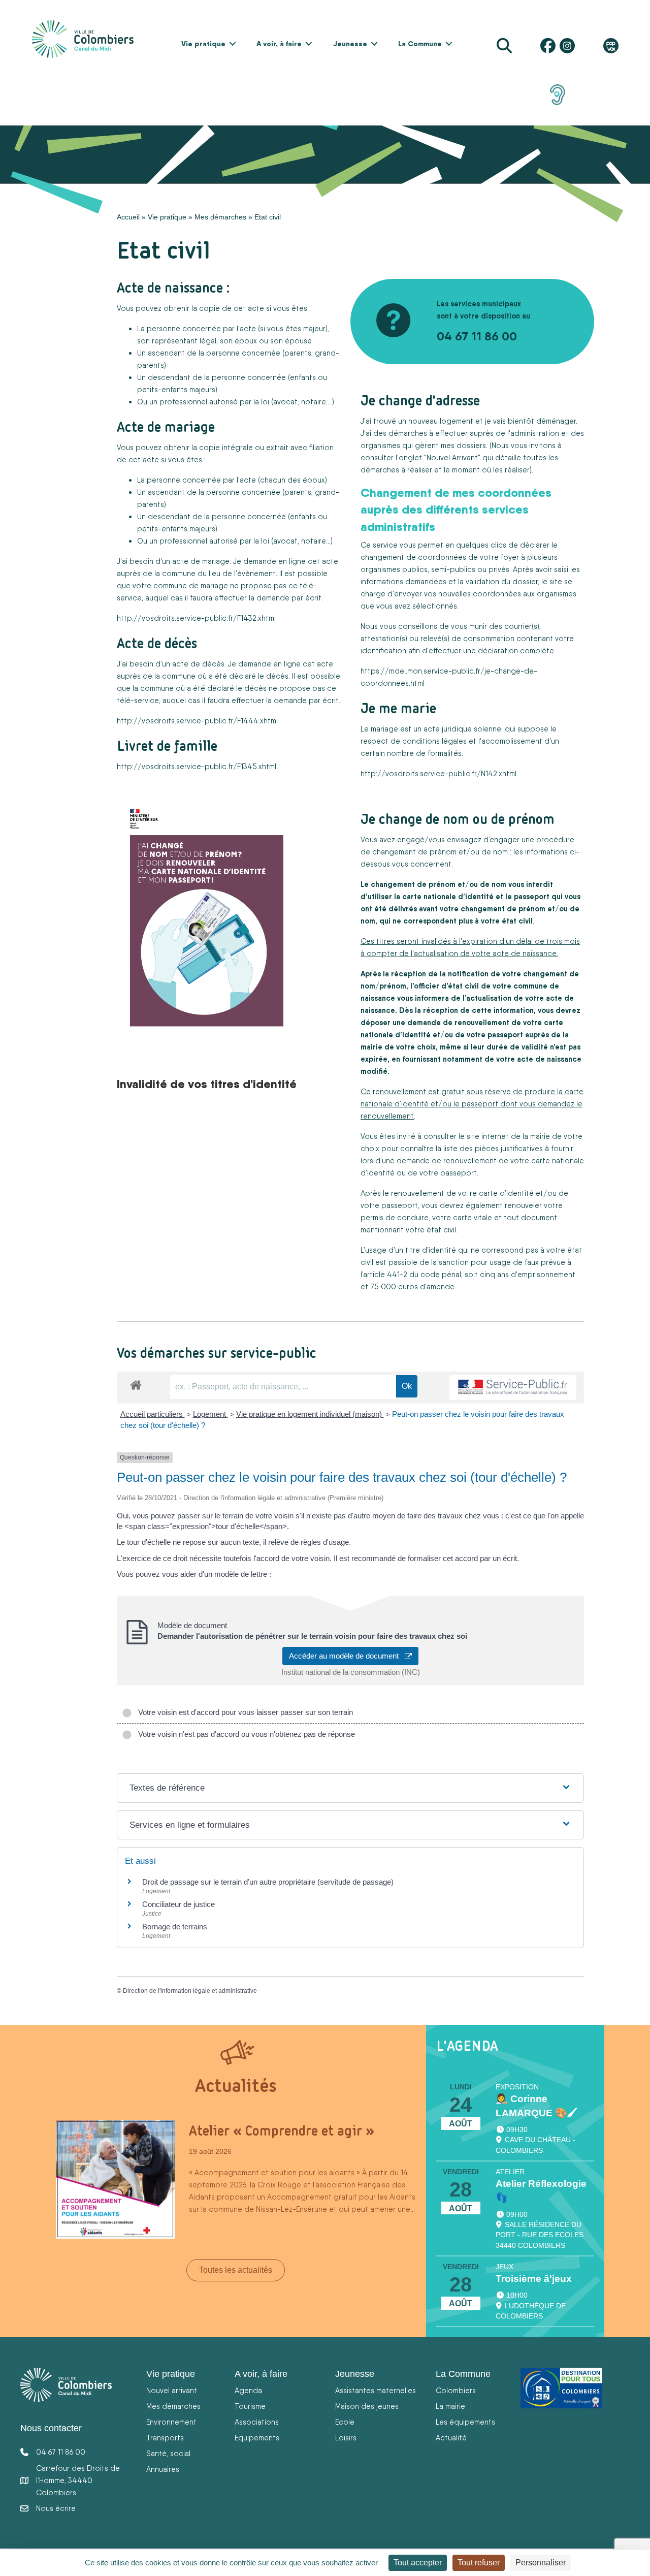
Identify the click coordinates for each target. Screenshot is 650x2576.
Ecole (345, 2422)
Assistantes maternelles (376, 2390)
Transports (165, 2438)
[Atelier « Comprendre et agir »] (115, 2179)
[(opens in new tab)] (558, 94)
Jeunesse (350, 44)
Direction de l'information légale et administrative (190, 1991)
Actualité (451, 2438)
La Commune (420, 44)
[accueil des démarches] (136, 1383)
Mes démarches (220, 217)
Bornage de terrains (175, 1927)
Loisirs (346, 2438)
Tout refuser (479, 2563)
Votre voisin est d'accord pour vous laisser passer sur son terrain (243, 1712)
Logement (210, 1414)
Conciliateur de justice (178, 1904)
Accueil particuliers (153, 1414)
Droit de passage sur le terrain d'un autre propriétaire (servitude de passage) (268, 1882)
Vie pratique (203, 44)
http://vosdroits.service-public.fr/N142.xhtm (438, 773)
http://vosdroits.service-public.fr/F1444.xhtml (197, 721)
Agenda (248, 2390)
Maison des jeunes (367, 2406)
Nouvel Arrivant (452, 457)
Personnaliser (541, 2563)
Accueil (128, 217)
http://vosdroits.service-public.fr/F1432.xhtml (196, 618)
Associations (257, 2422)
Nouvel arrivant (172, 2390)
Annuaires (163, 2469)
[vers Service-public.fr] (513, 1388)
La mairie (450, 2406)
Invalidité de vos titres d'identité (207, 1084)
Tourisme (250, 2406)
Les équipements (465, 2422)
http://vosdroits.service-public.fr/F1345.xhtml (197, 766)
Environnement (171, 2422)
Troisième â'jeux (534, 2279)
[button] (233, 44)
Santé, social (168, 2453)
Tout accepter (418, 2563)
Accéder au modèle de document (347, 1656)
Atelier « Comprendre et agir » (282, 2130)
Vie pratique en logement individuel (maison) (310, 1414)
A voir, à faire (279, 44)
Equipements (257, 2438)
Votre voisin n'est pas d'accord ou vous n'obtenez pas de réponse (245, 1734)
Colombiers (456, 2390)
